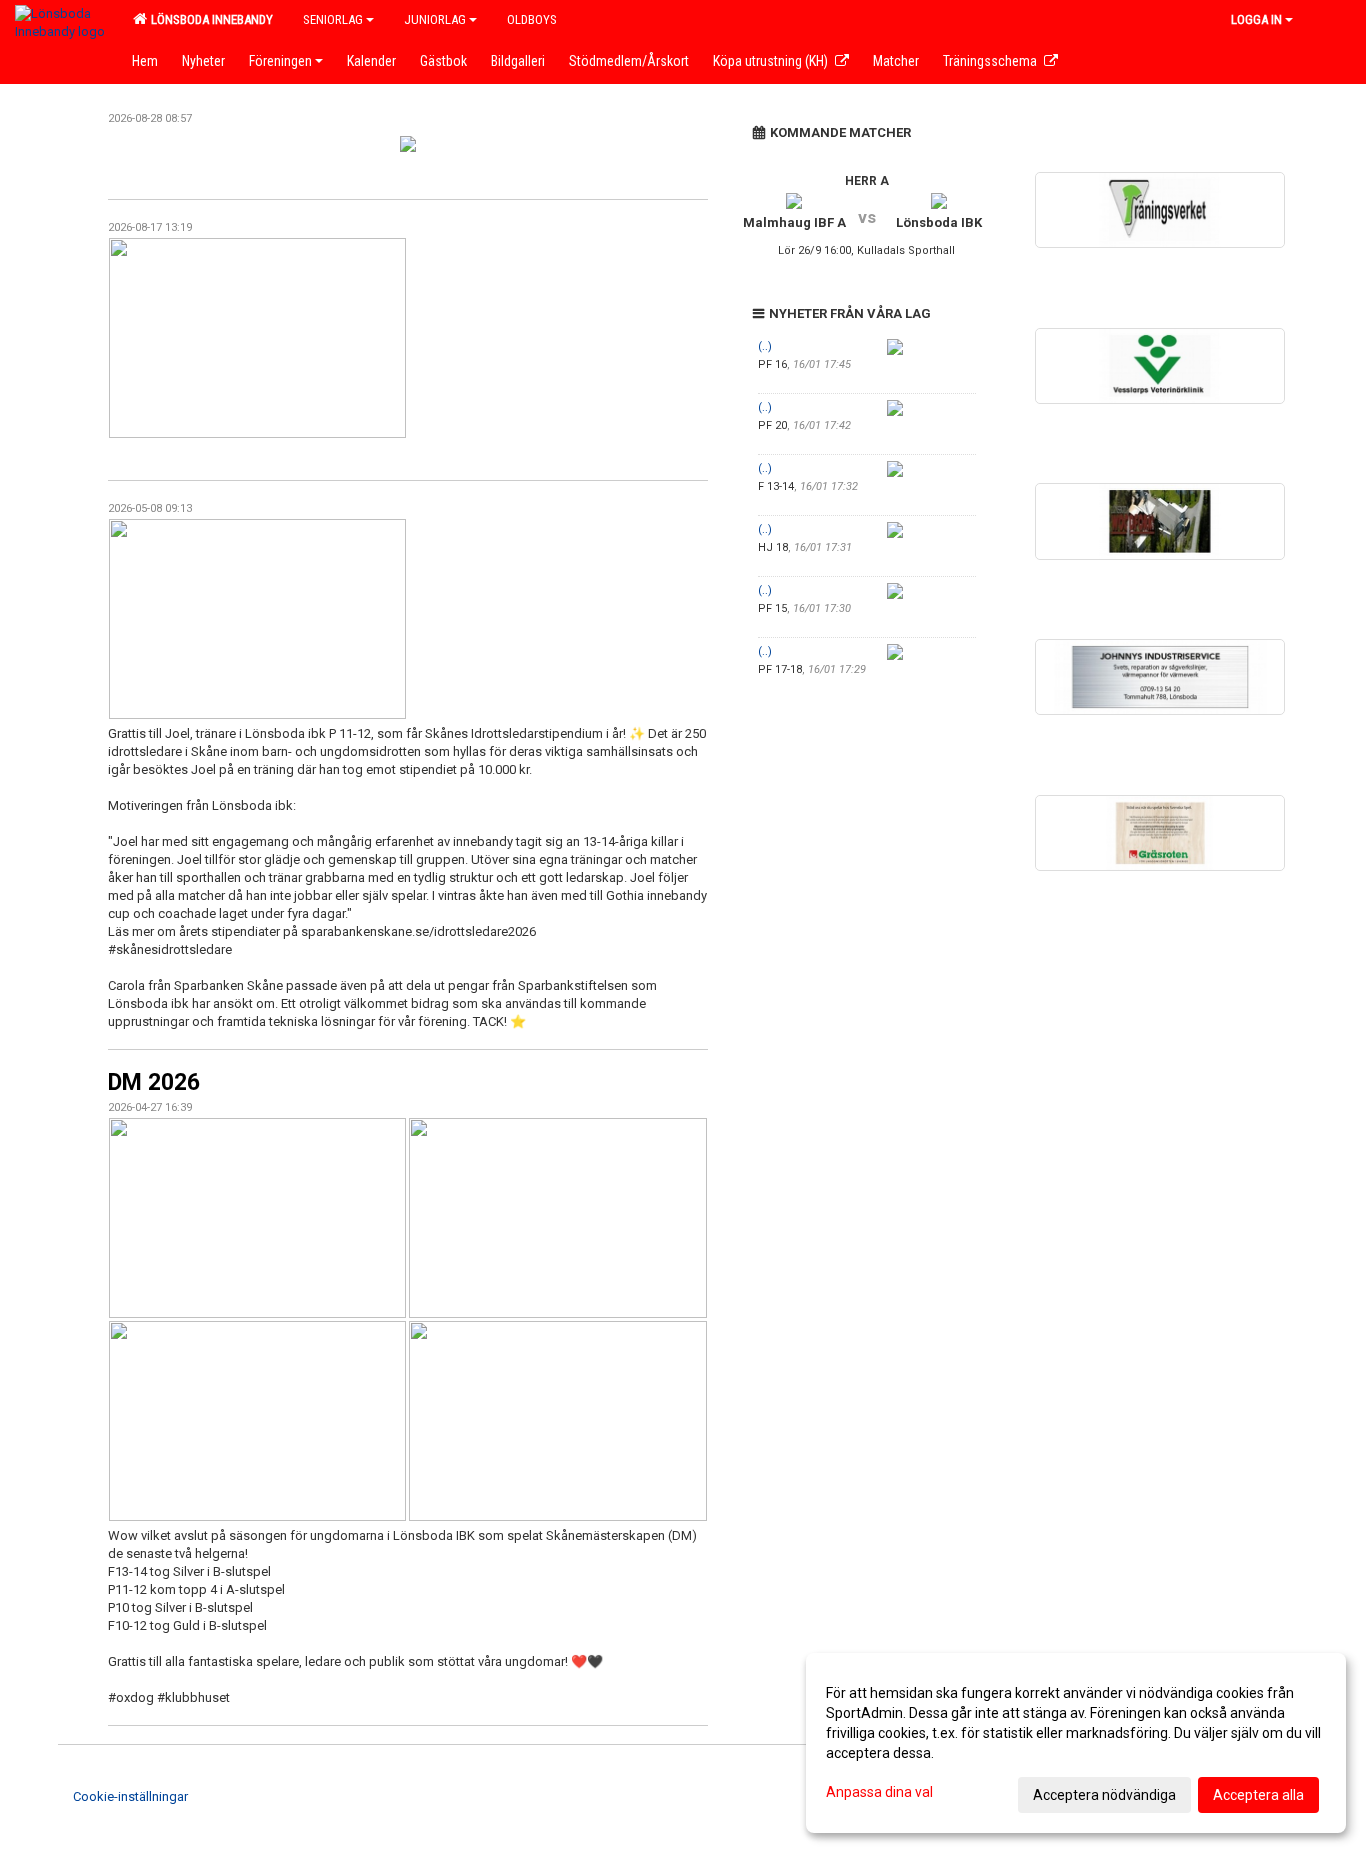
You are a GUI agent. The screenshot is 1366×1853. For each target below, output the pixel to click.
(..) (765, 346)
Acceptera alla (1258, 1795)
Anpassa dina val (879, 1792)
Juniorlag (435, 19)
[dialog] (1076, 1743)
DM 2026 (154, 1082)
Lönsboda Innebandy (209, 19)
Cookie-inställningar (130, 1796)
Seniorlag (333, 19)
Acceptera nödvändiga (1104, 1795)
